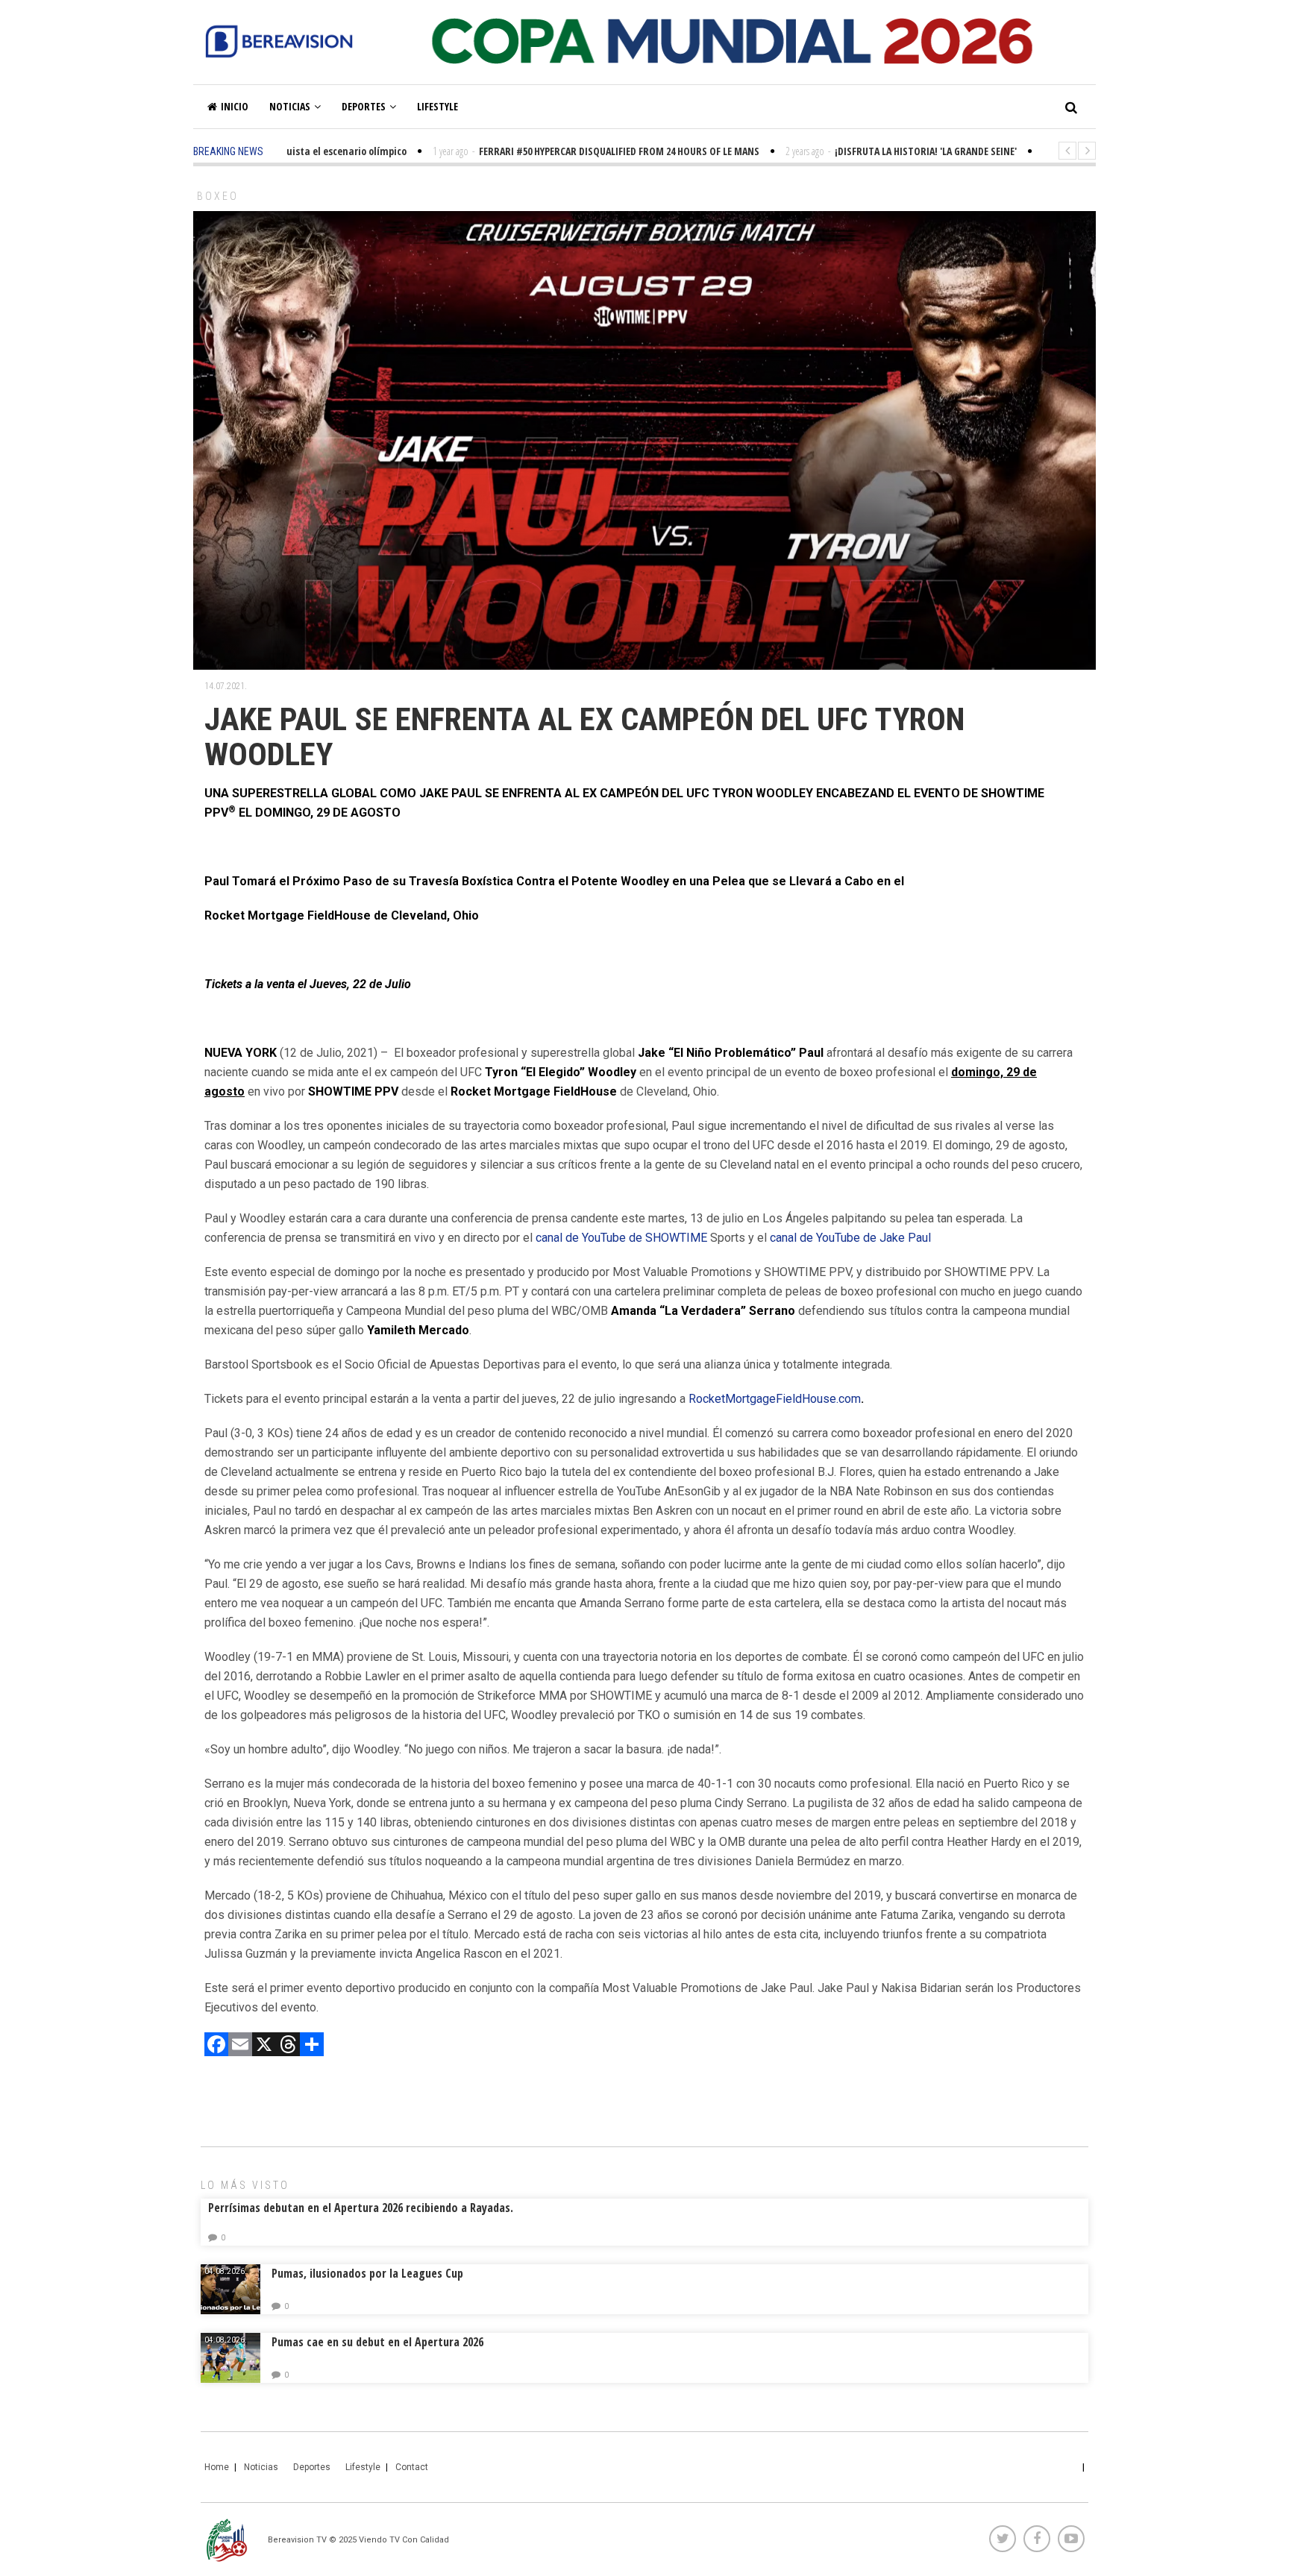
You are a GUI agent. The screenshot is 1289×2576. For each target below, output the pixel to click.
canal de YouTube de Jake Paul (850, 1238)
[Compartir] (312, 2046)
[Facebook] (216, 2046)
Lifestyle (437, 106)
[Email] (240, 2046)
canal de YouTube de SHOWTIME (621, 1238)
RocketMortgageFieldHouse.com (775, 1399)
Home (217, 2467)
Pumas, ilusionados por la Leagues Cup (367, 2273)
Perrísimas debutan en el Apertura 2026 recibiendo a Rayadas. (361, 2208)
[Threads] (288, 2046)
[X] (264, 2046)
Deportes (364, 106)
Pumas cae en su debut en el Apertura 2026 (377, 2342)
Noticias (290, 106)
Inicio (235, 106)
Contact (412, 2467)
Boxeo (218, 196)
